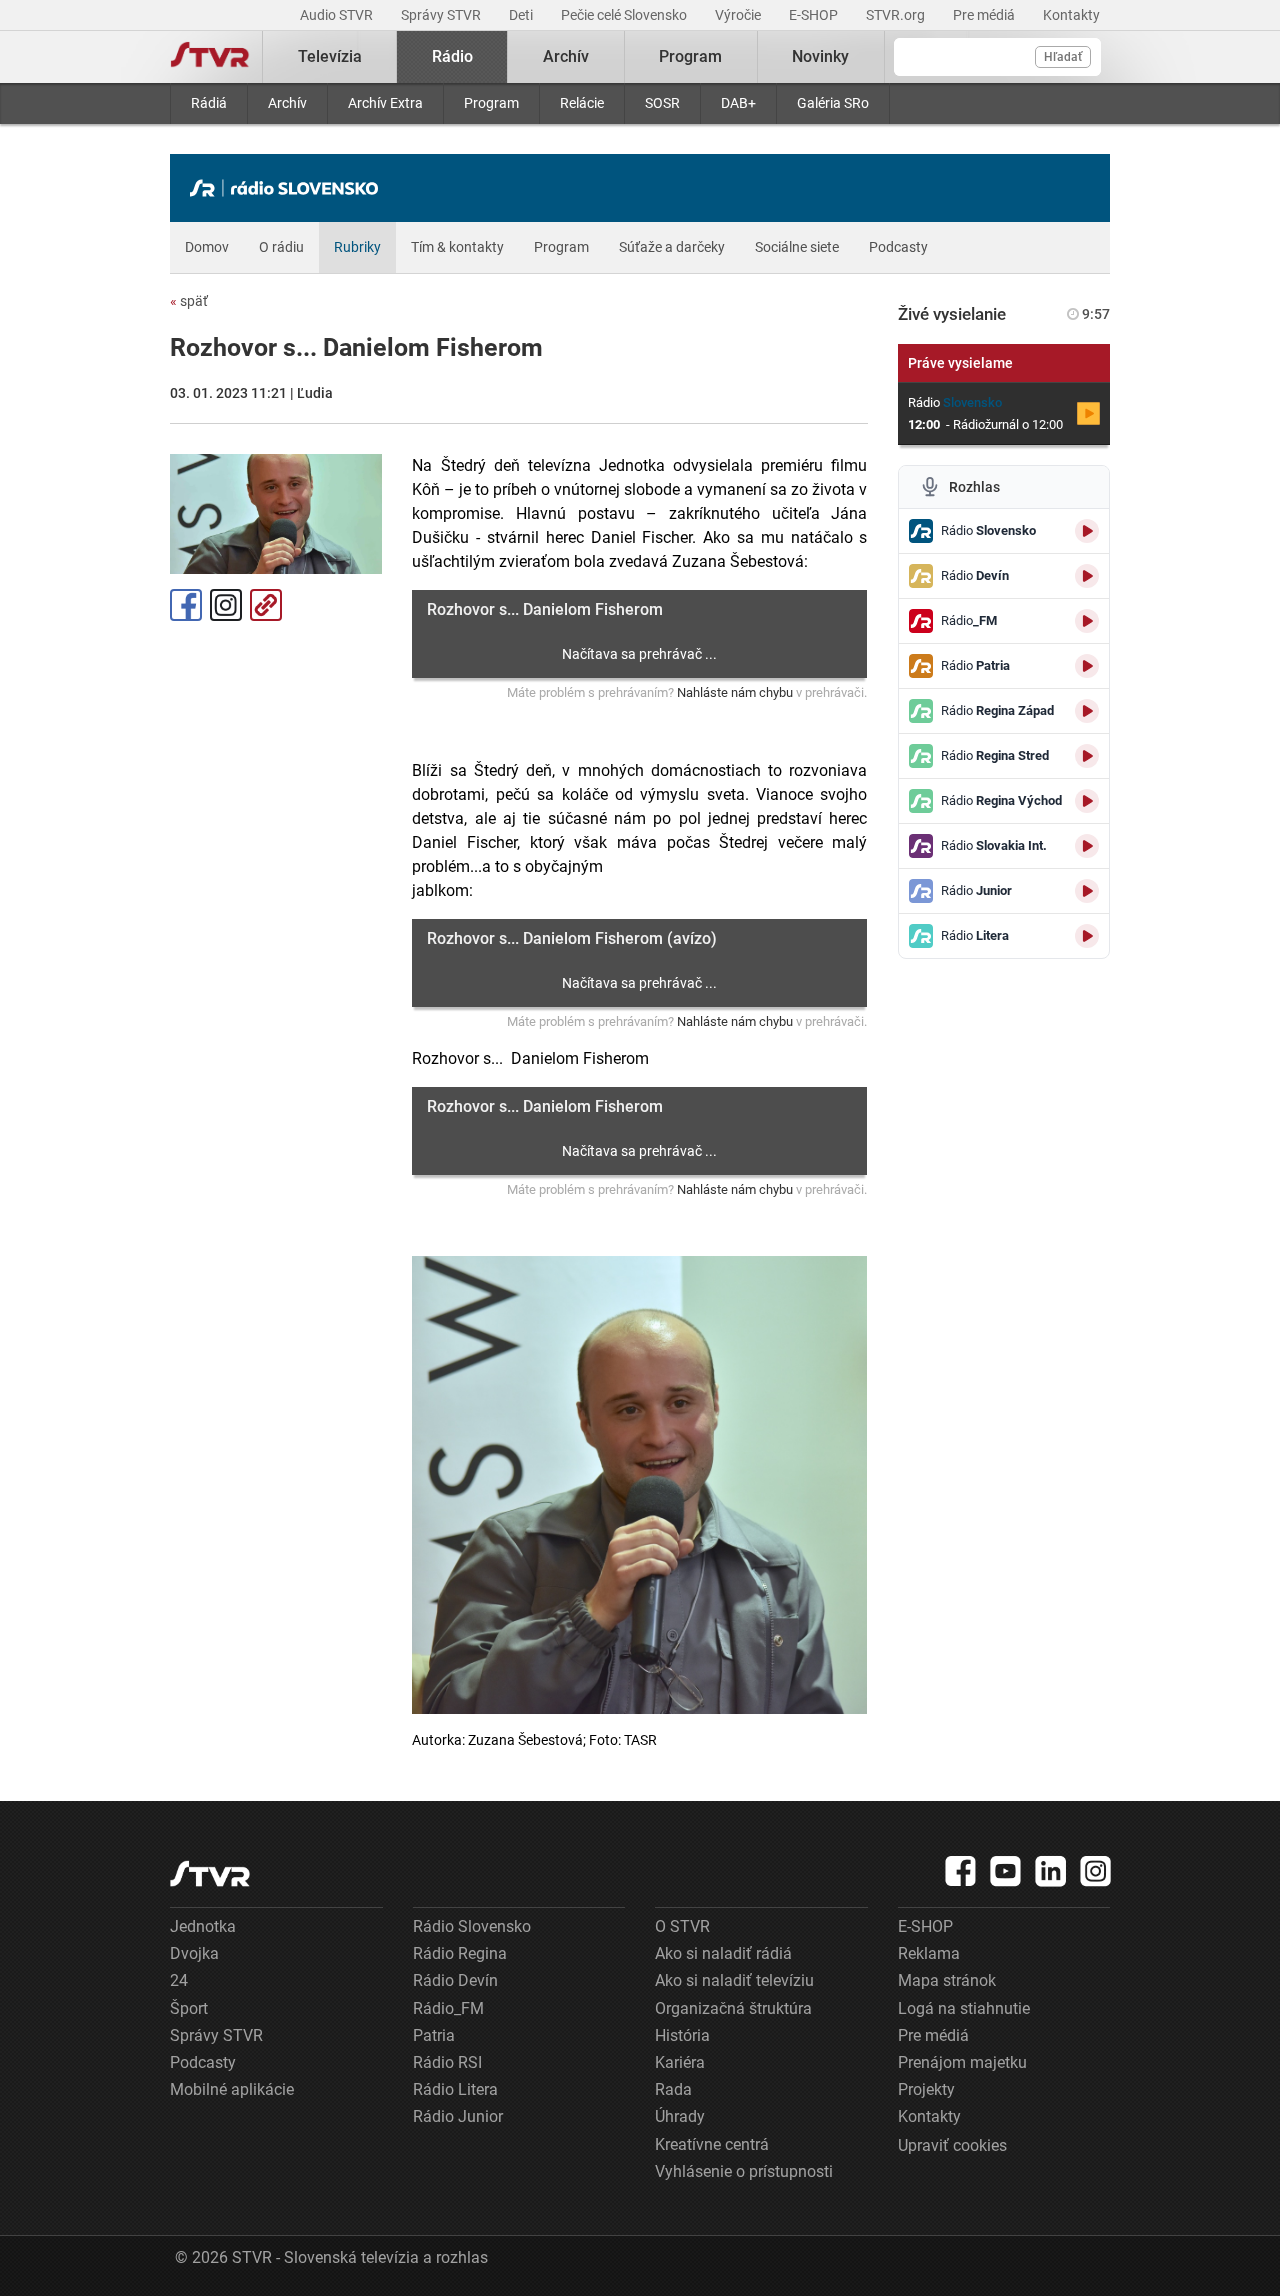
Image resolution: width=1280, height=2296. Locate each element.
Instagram (226, 605)
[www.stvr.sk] (210, 1873)
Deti (522, 15)
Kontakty (1071, 15)
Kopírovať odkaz (266, 605)
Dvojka (194, 1953)
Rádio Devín (455, 1980)
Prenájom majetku (962, 2062)
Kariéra (680, 2062)
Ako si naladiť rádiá (723, 1953)
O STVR (682, 1926)
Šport (189, 2008)
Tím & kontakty (457, 247)
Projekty (926, 2089)
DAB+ (738, 103)
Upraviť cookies (952, 2145)
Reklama (929, 1953)
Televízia (330, 56)
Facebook (186, 605)
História (682, 2035)
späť (189, 301)
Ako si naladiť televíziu (734, 1980)
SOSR (662, 103)
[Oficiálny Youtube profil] (1006, 1871)
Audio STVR (338, 15)
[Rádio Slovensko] (289, 188)
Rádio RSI (447, 2062)
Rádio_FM (448, 2008)
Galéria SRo (833, 103)
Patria (434, 2035)
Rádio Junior (458, 2116)
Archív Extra (385, 103)
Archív (287, 103)
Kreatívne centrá (712, 2144)
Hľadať (1063, 57)
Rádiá (209, 103)
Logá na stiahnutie (964, 2008)
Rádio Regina (460, 1953)
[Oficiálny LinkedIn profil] (1051, 1871)
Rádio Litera (455, 2089)
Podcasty (898, 247)
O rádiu (281, 247)
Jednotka (203, 1926)
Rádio (452, 56)
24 (179, 1980)
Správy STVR (442, 15)
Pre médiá (985, 15)
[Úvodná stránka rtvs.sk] (210, 57)
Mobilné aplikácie (232, 2089)
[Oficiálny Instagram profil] (1096, 1871)
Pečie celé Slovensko (625, 15)
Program (491, 103)
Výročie (739, 15)
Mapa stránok (947, 1980)
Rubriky (357, 247)
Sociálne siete (797, 247)
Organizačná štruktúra (733, 2008)
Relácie (582, 103)
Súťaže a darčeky (672, 247)
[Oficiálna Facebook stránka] (961, 1871)
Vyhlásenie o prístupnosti (744, 2171)
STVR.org (897, 15)
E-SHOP (815, 15)
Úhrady (680, 2116)
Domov (207, 247)
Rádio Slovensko (472, 1926)
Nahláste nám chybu (735, 692)
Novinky (820, 56)
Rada (673, 2089)
